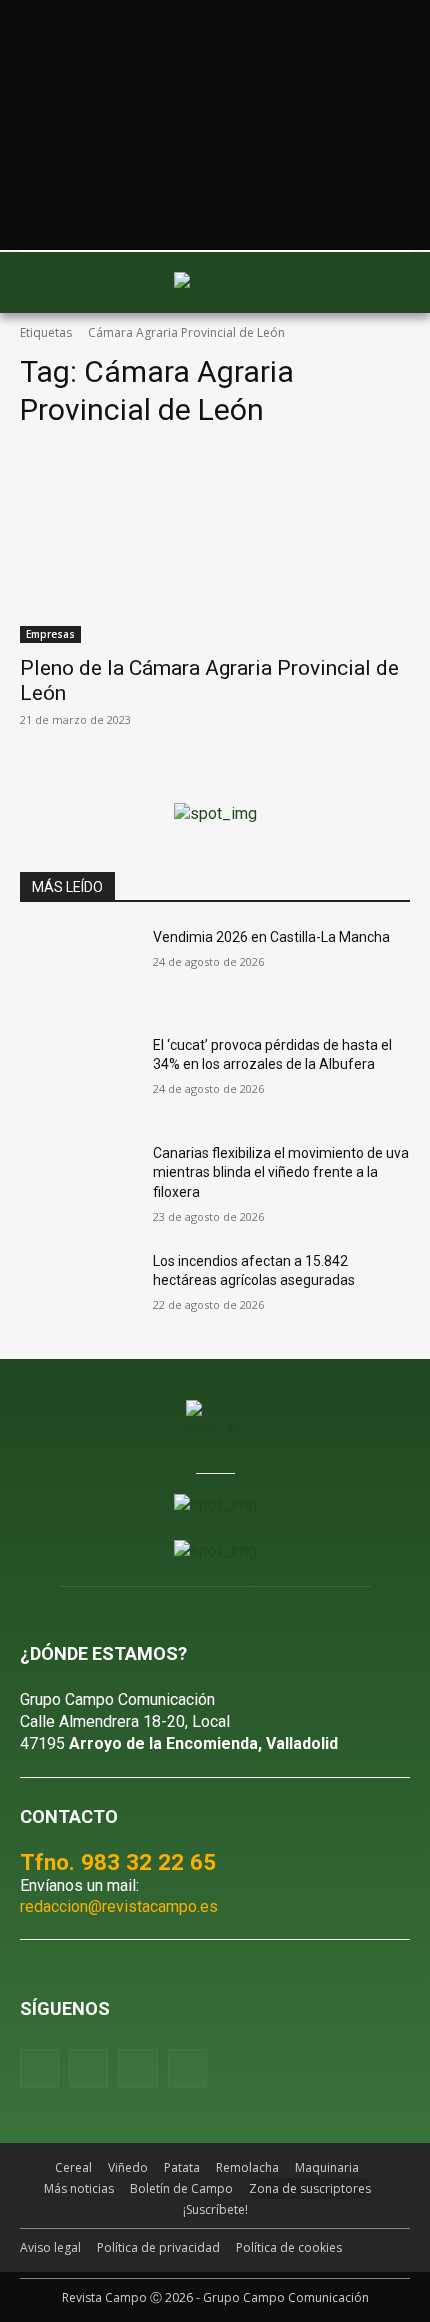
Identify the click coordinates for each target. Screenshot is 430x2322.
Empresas (50, 634)
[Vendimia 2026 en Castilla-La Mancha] (78, 969)
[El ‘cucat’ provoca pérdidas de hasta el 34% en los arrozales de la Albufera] (78, 1077)
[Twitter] (187, 2068)
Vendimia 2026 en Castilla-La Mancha (271, 937)
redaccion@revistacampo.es (119, 1906)
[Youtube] (137, 2068)
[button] (45, 282)
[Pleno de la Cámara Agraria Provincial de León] (215, 545)
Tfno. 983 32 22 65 (118, 1862)
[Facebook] (39, 2068)
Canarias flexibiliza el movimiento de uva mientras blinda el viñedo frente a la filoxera (281, 1172)
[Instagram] (88, 2068)
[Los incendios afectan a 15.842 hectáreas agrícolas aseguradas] (78, 1293)
